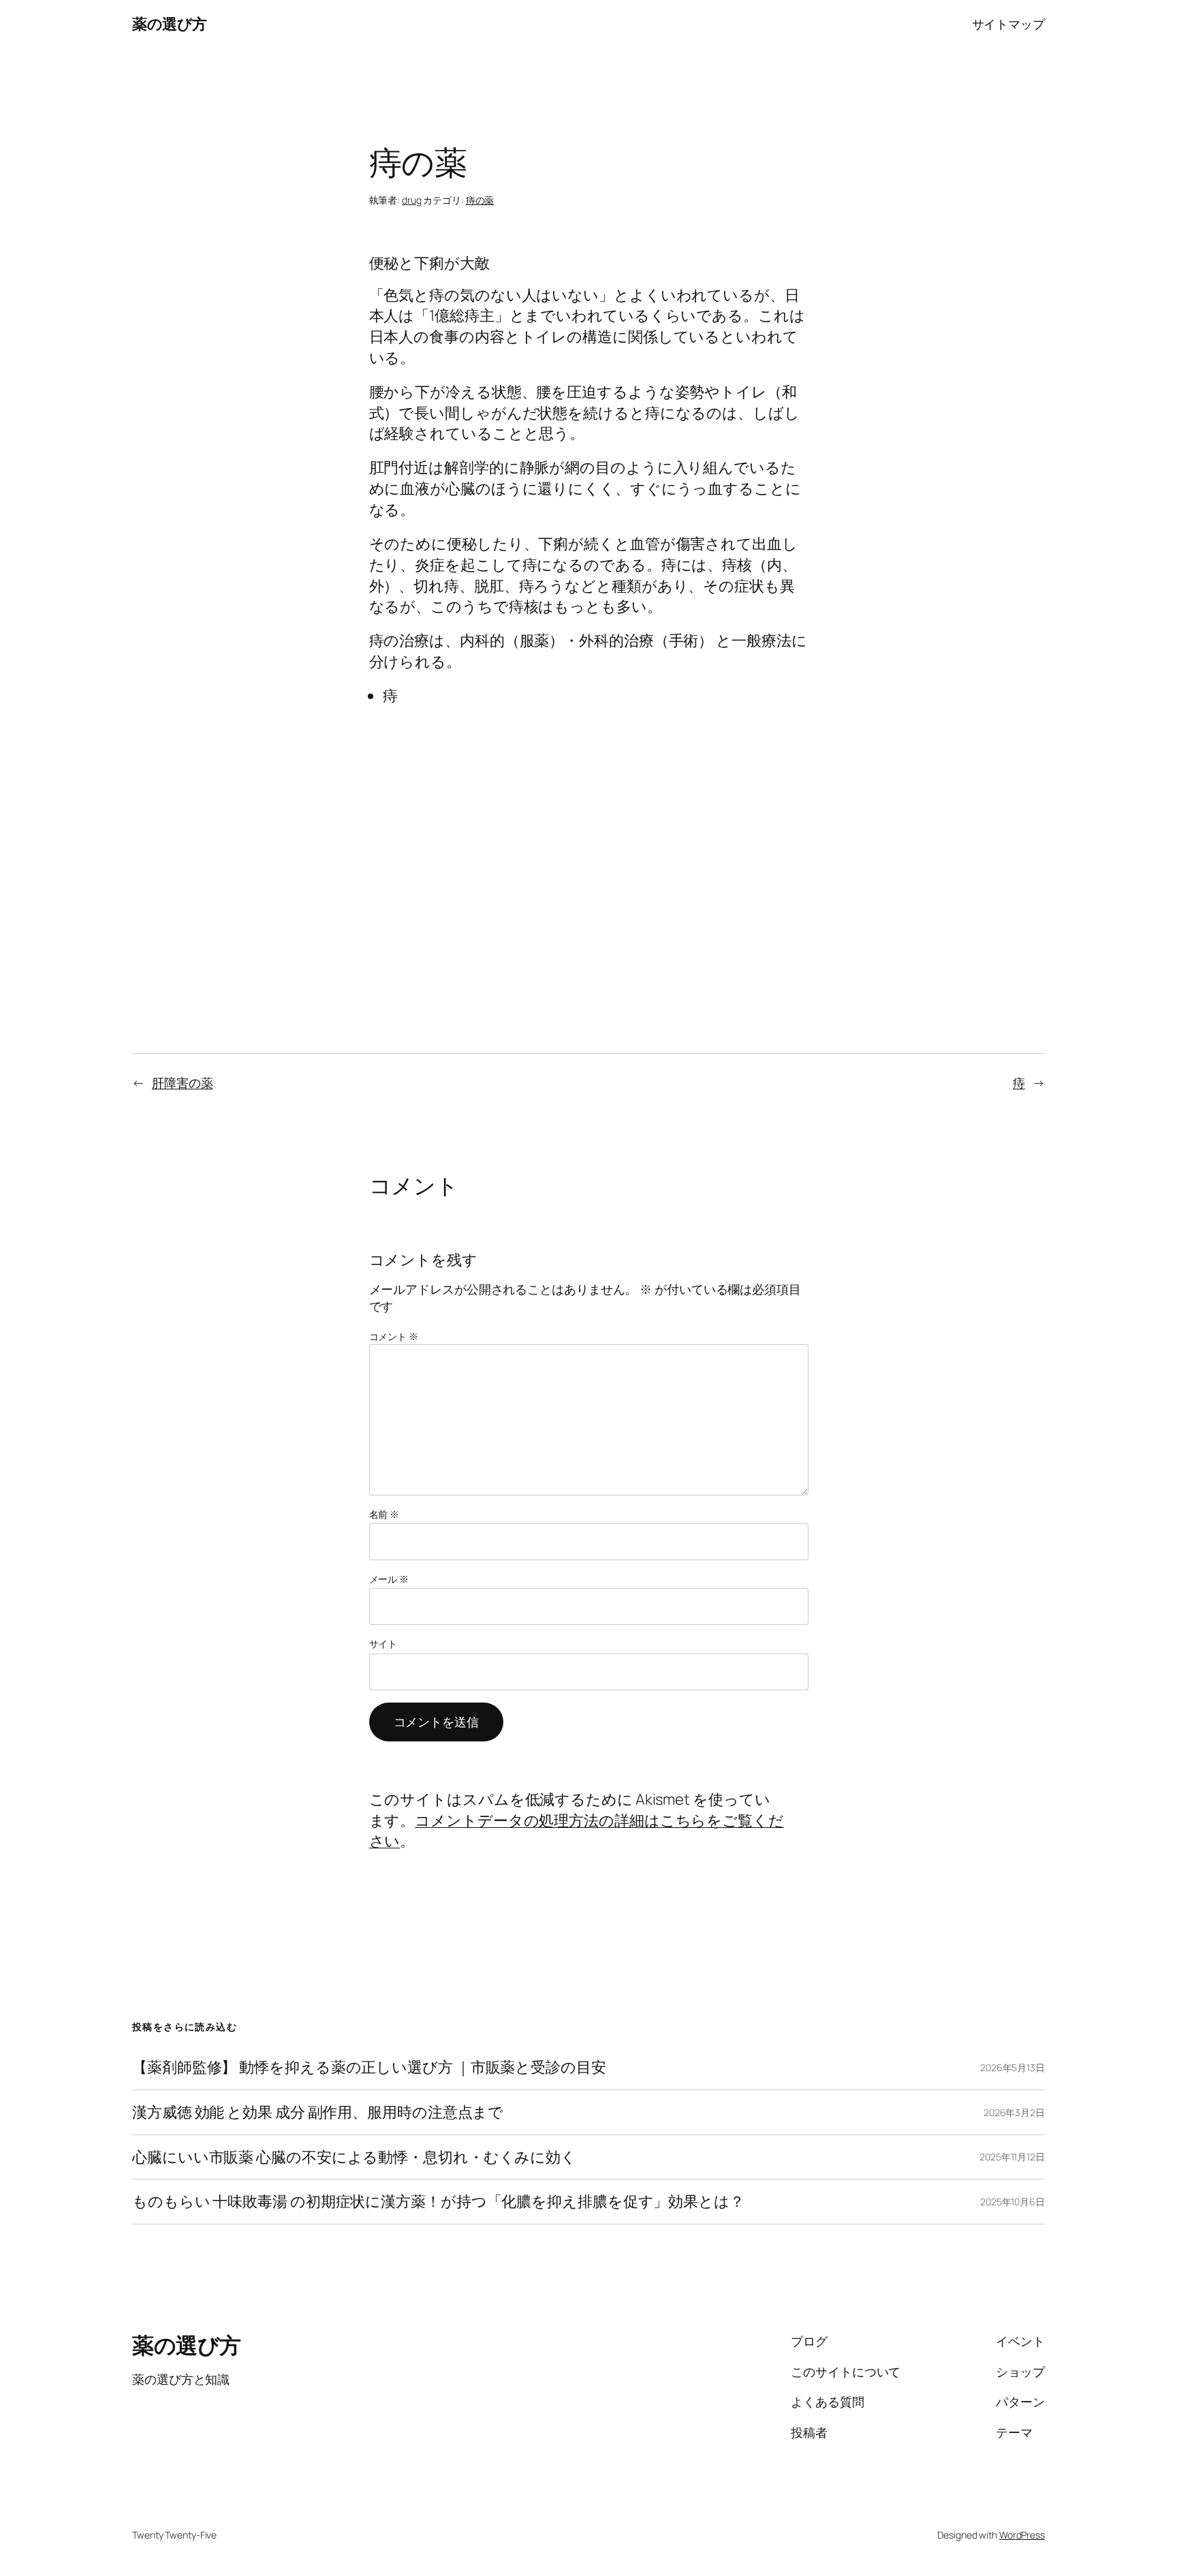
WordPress (1022, 2535)
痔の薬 (480, 200)
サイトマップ (1008, 24)
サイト (383, 1644)
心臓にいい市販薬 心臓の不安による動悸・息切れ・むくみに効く (354, 2157)
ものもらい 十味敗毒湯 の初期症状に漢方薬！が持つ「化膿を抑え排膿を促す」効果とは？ (438, 2202)
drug (412, 200)
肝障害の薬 (183, 1083)
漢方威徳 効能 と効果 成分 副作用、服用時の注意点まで (318, 2112)
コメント (394, 1336)
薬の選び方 (170, 24)
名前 (385, 1514)
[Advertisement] (589, 802)
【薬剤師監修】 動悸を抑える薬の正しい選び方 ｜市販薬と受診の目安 (369, 2067)
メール (389, 1579)
